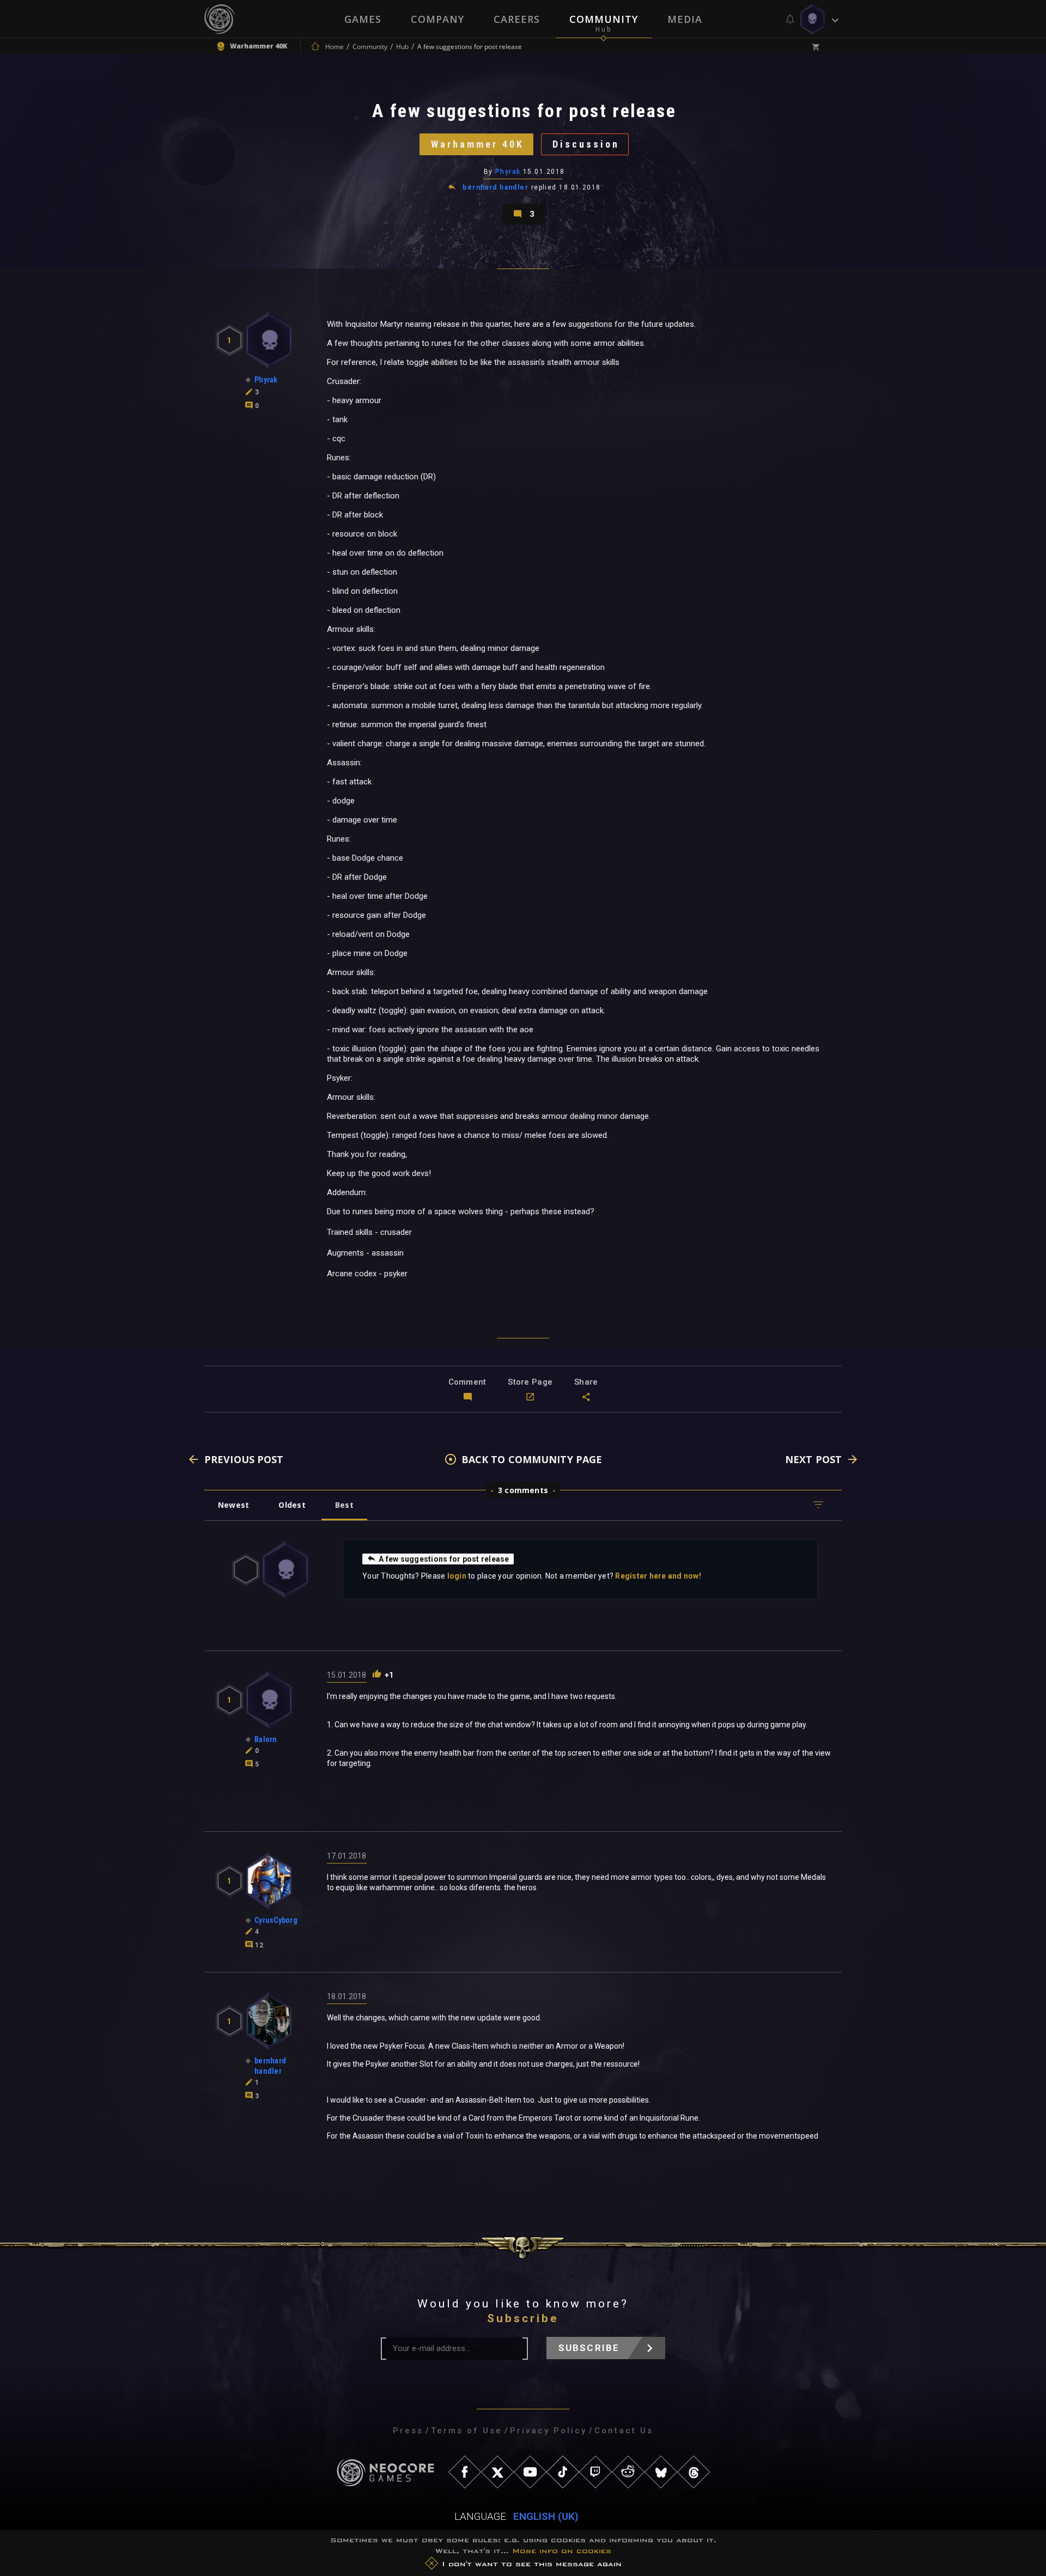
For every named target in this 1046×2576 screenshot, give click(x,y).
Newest (233, 1505)
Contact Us (624, 2431)
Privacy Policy (548, 2431)
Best (344, 1505)
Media (685, 19)
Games (363, 19)
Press (408, 2431)
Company (437, 19)
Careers (517, 19)
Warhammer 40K (478, 144)
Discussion (586, 144)
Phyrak (508, 172)
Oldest (292, 1505)
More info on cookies (562, 2551)
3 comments (523, 1490)
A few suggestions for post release (444, 1559)
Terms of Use (467, 2431)
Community (604, 19)
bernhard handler (495, 187)
